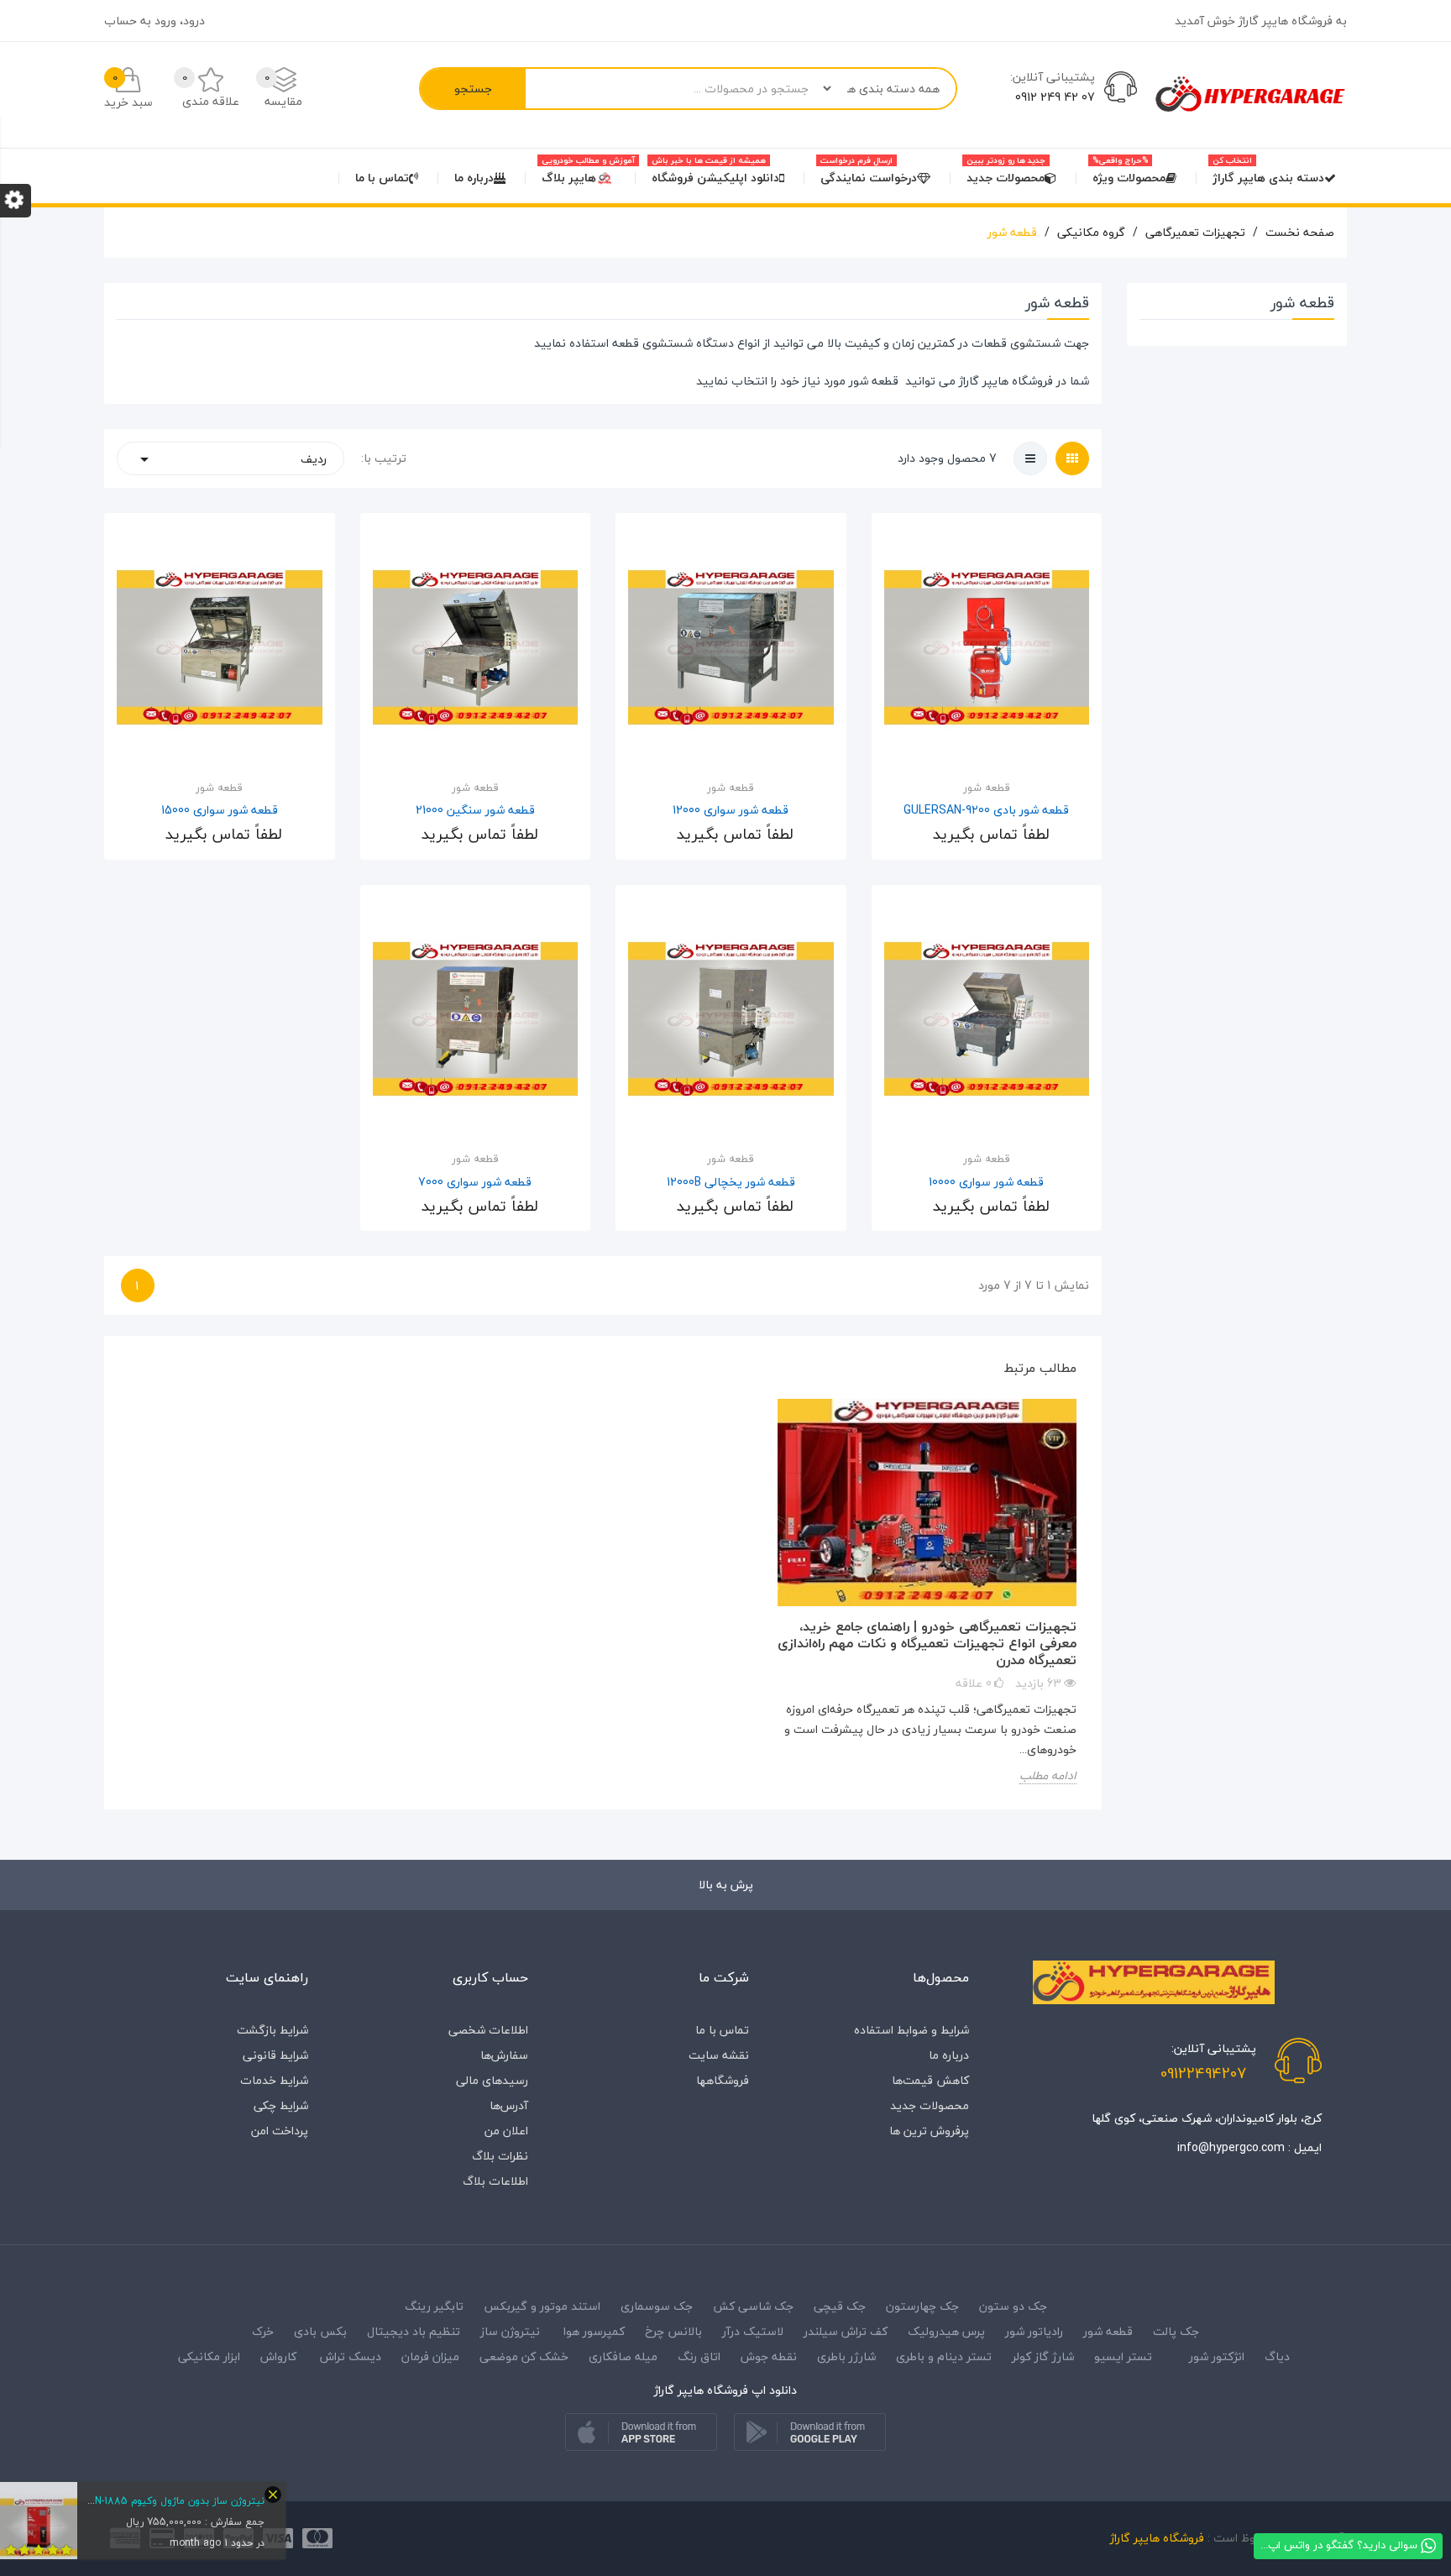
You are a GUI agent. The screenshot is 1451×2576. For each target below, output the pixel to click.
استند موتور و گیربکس (542, 2306)
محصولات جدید (930, 2105)
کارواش (278, 2356)
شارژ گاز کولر (1043, 2356)
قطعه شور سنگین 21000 (475, 810)
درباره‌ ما (949, 2055)
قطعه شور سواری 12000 (731, 810)
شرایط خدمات (274, 2080)
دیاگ (1276, 2356)
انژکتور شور (1217, 2356)
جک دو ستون (1013, 2306)
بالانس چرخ (673, 2331)
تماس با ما (722, 2030)
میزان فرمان (430, 2356)
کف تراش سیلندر (846, 2331)
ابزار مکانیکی (209, 2356)
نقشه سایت (719, 2055)
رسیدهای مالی (492, 2080)
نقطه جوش (769, 2356)
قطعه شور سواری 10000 (986, 1182)
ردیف (230, 459)
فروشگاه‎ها (723, 2080)
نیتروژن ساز (510, 2331)
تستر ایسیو (1123, 2356)
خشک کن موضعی (524, 2356)
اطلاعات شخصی (488, 2030)
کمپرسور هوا (594, 2331)
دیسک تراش (351, 2356)
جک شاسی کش (753, 2306)
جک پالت (1176, 2331)
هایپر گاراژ (984, 381)
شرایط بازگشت (272, 2030)
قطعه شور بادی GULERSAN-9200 (986, 810)
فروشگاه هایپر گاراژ (1157, 2538)
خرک (263, 2331)
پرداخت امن (280, 2131)
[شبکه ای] (1072, 458)
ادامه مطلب (1048, 1777)
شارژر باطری (846, 2356)
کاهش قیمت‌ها (930, 2080)
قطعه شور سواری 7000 (475, 1182)
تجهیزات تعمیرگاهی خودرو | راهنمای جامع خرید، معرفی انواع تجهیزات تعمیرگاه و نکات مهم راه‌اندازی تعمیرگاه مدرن (927, 1643)
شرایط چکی (281, 2105)
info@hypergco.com (1231, 2147)
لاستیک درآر (753, 2331)
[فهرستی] (1030, 458)
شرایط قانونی (275, 2055)
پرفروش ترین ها (929, 2131)
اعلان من (506, 2131)
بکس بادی (320, 2331)
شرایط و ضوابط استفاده (911, 2030)
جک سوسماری (657, 2306)
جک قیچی (840, 2306)
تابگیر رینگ (434, 2306)
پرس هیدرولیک (946, 2331)
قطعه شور (874, 381)
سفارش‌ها (504, 2055)
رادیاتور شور (1034, 2331)
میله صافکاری (623, 2356)
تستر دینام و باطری (944, 2356)
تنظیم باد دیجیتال (414, 2331)
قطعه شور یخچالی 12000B (731, 1182)
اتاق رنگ (699, 2356)
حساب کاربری (490, 1977)
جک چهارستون (922, 2306)
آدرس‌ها (509, 2105)
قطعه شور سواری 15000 (220, 810)
